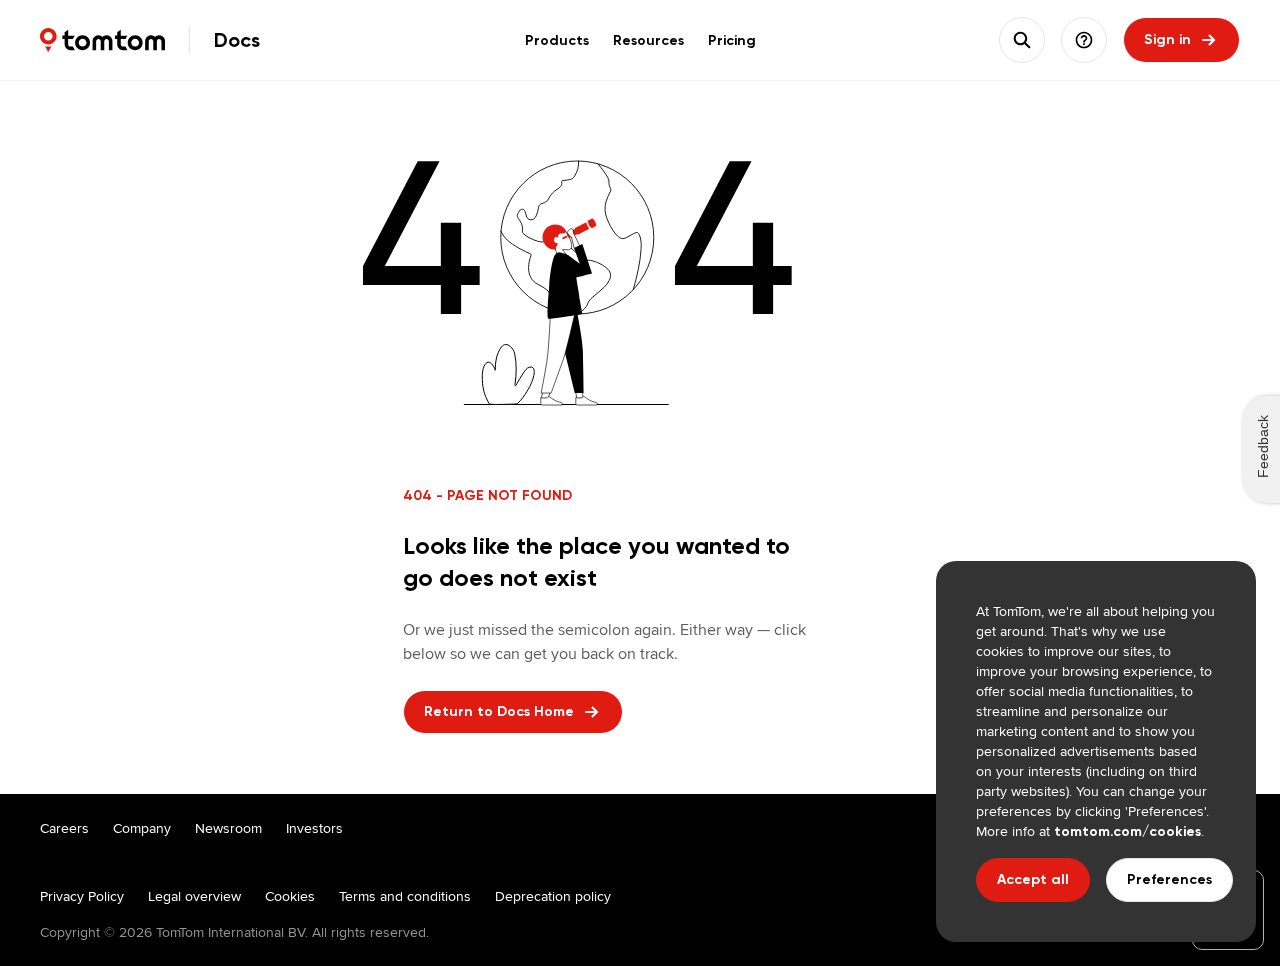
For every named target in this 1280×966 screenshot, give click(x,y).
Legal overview (194, 896)
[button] (1084, 40)
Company (142, 828)
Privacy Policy (82, 896)
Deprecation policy (553, 896)
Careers (64, 828)
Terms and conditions (405, 896)
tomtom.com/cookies (1127, 831)
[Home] (102, 40)
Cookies (290, 896)
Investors (314, 828)
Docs (237, 40)
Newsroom (228, 828)
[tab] (557, 40)
